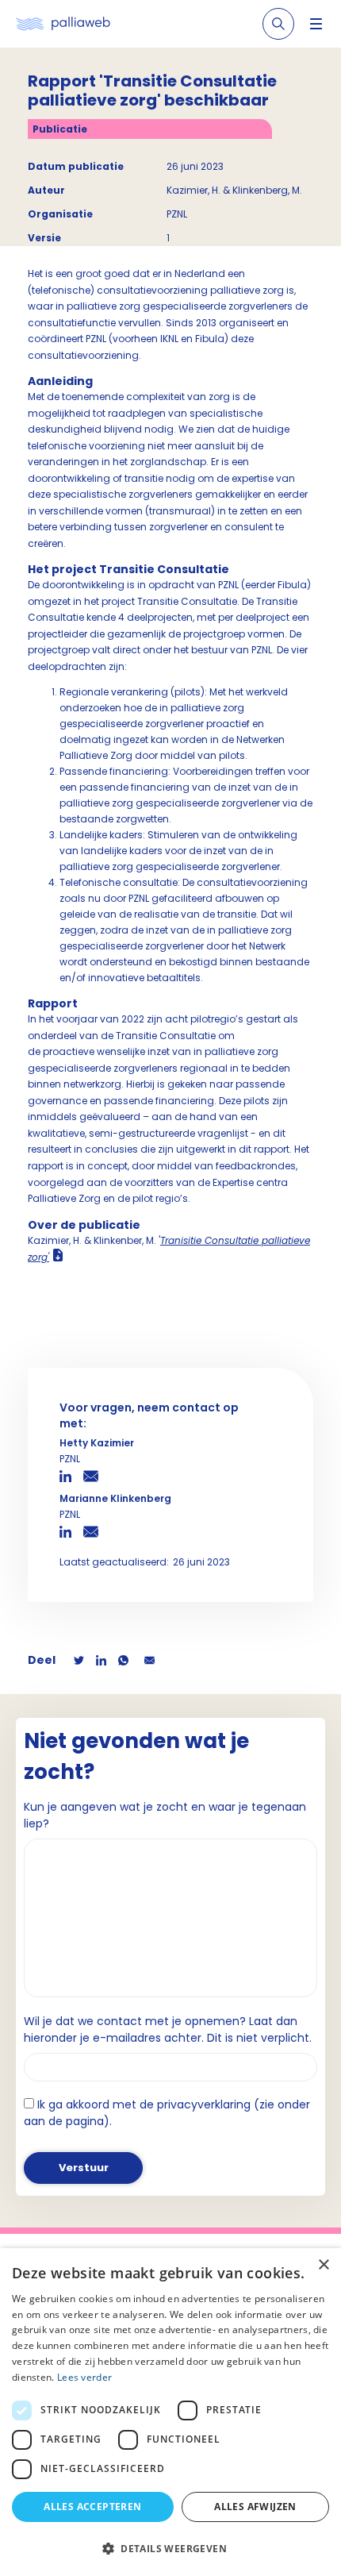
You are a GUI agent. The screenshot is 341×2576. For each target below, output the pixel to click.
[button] (170, 2548)
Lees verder (84, 2377)
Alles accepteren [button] (92, 2507)
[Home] (63, 24)
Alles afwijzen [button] (255, 2507)
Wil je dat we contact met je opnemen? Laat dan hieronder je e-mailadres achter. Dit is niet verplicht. (168, 2029)
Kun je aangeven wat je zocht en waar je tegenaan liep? (165, 1815)
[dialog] (170, 2412)
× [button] (323, 2265)
